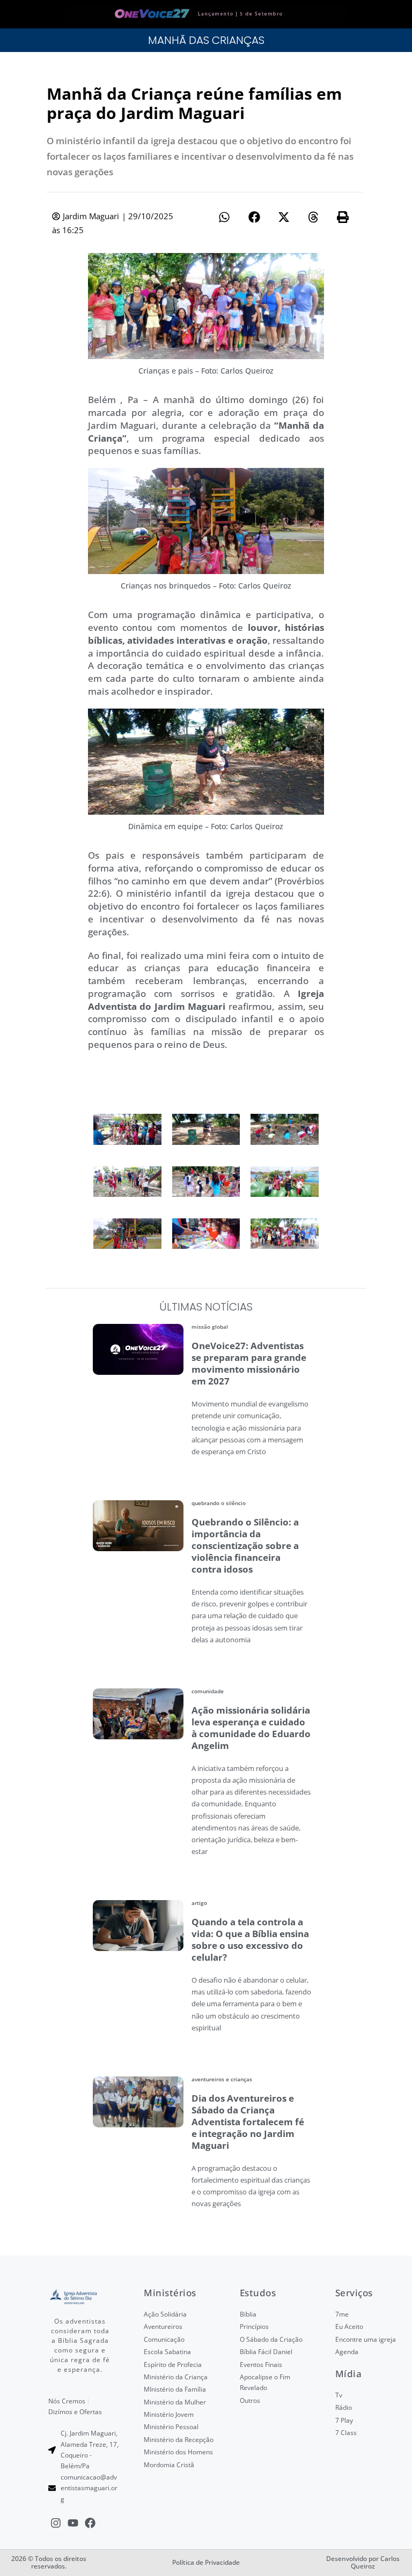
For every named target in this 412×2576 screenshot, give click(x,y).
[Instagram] (56, 2523)
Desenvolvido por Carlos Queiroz (363, 2562)
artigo (199, 1903)
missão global (210, 1327)
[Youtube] (73, 2523)
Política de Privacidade (206, 2562)
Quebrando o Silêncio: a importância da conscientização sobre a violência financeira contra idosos (245, 1546)
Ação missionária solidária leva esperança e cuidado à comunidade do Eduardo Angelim (251, 1728)
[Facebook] (90, 2523)
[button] (224, 217)
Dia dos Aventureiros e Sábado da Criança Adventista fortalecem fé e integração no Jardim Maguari (248, 2122)
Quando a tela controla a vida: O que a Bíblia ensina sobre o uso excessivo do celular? (250, 1940)
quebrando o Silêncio (219, 1503)
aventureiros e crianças (222, 2079)
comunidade (208, 1691)
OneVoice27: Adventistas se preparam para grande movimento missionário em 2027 (249, 1363)
